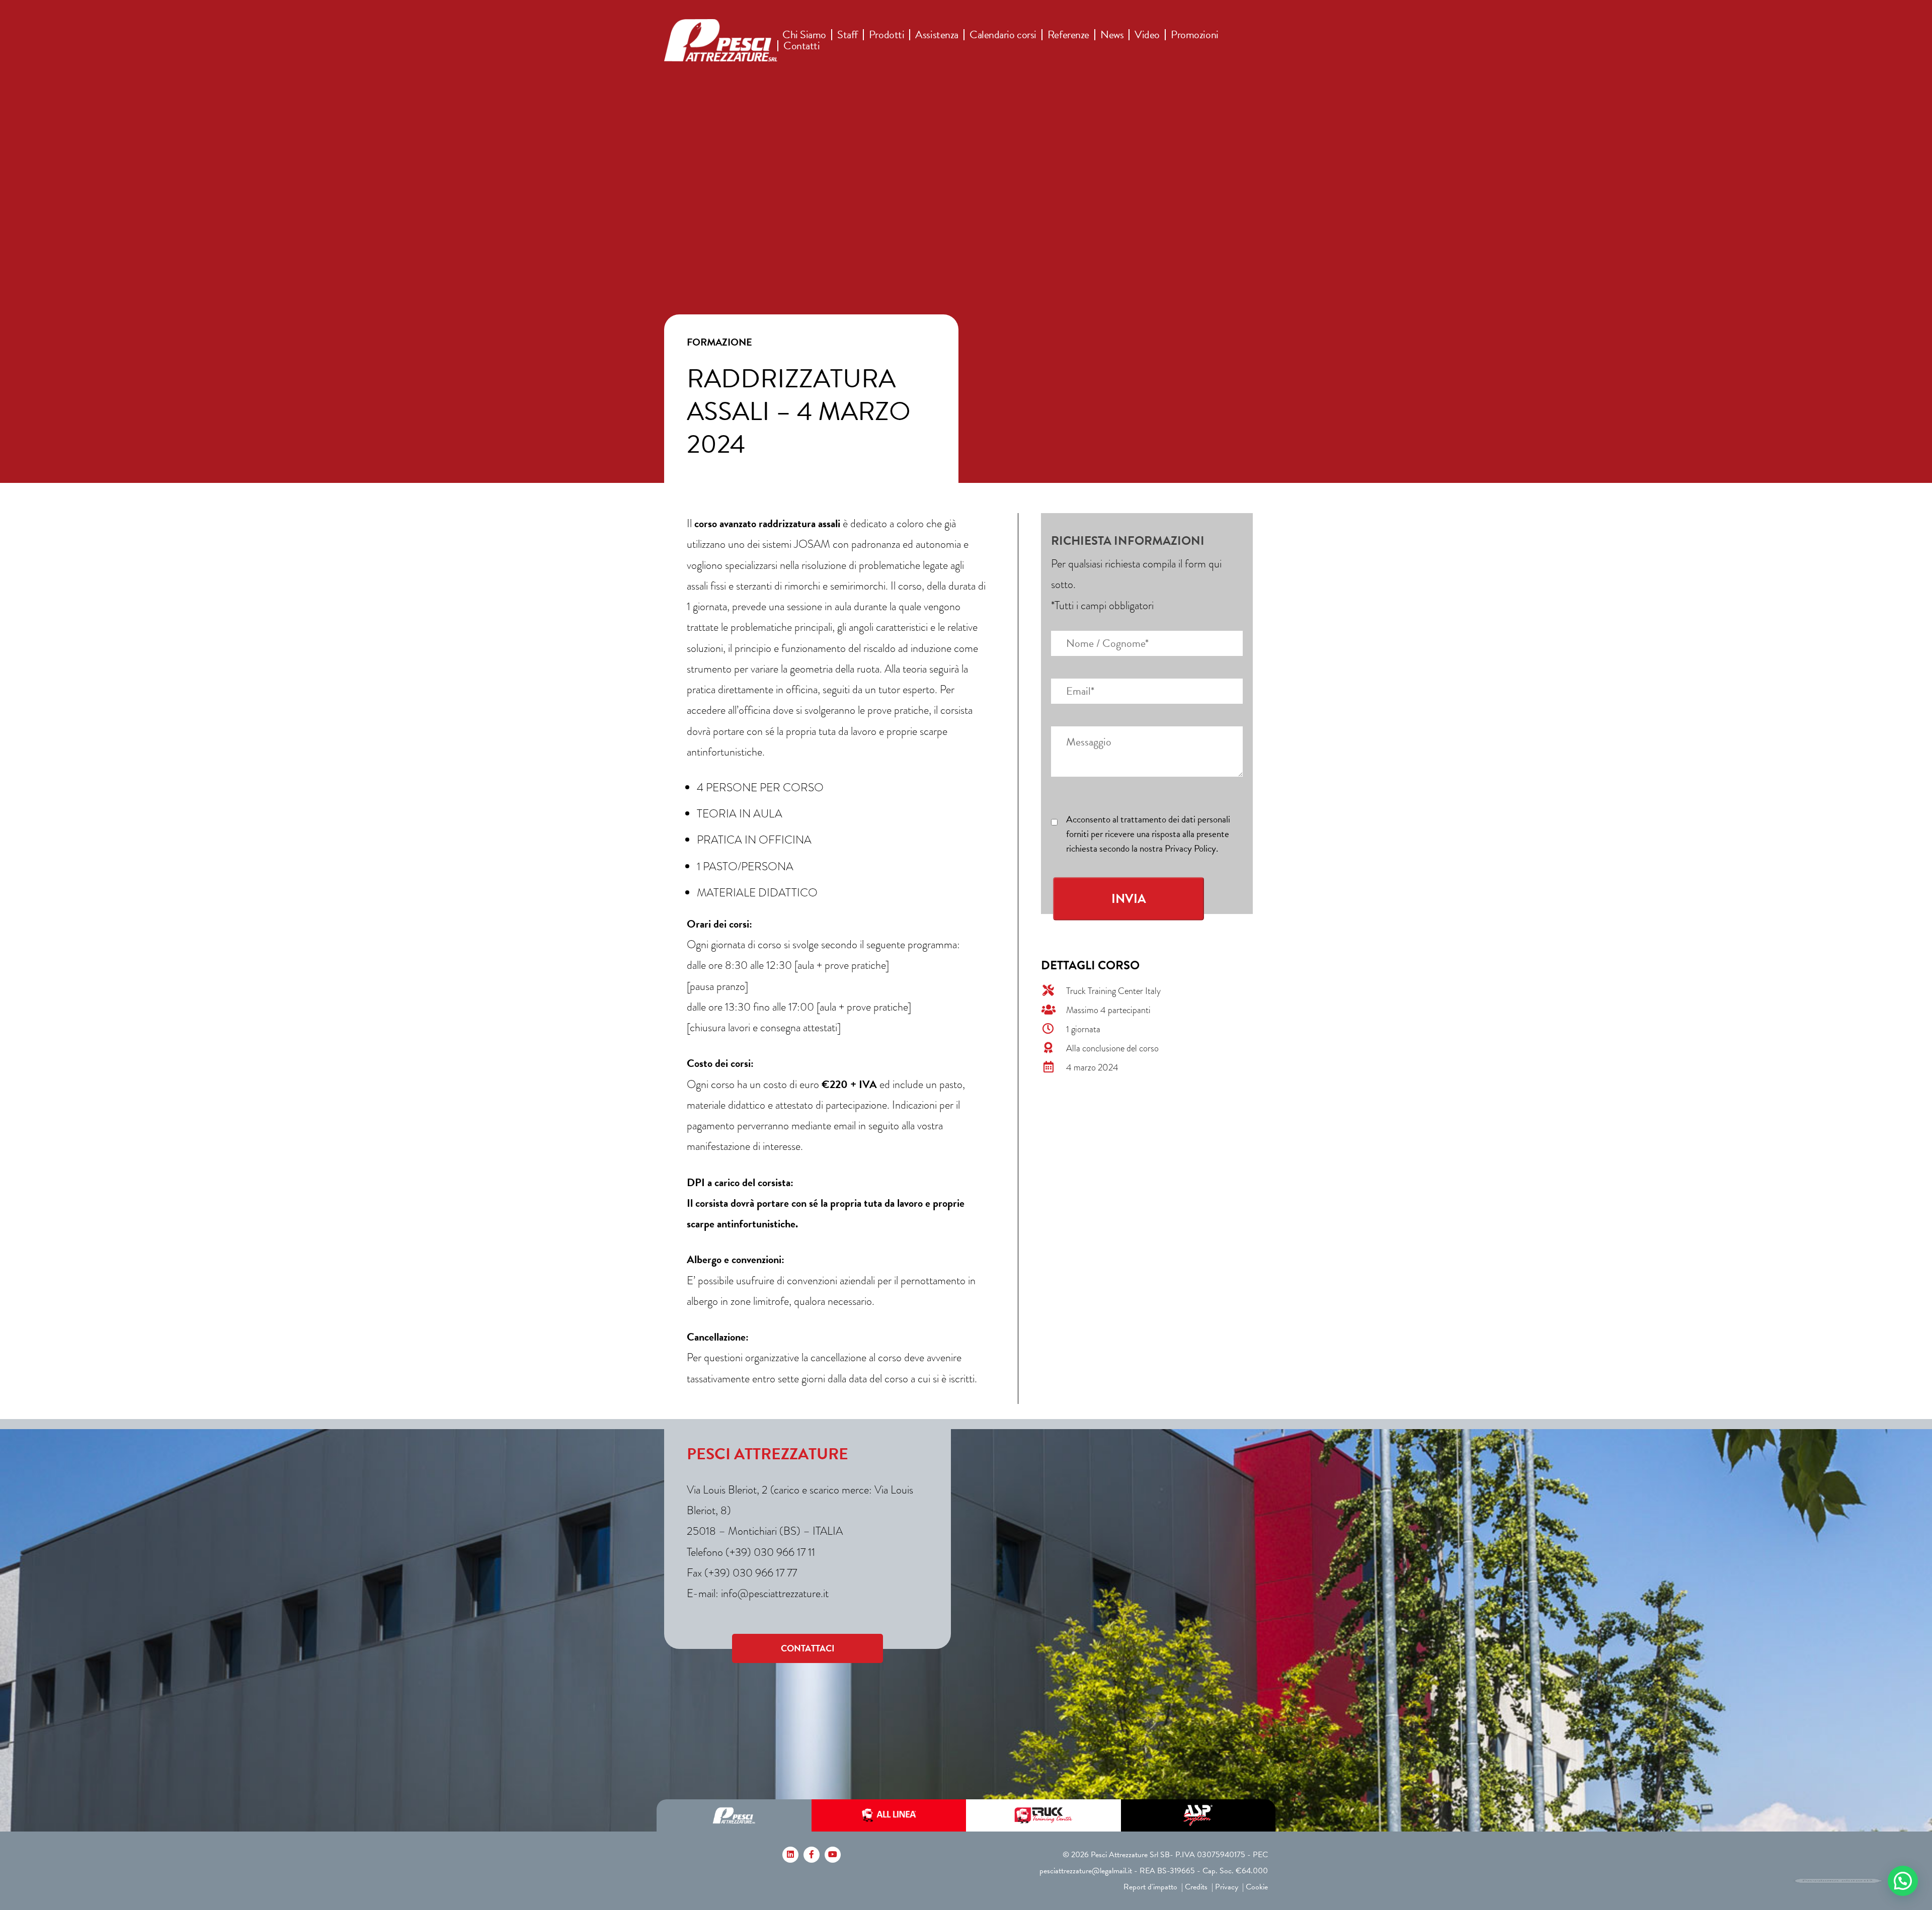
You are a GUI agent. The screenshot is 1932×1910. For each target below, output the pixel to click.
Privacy (1227, 1887)
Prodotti (887, 35)
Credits (1196, 1887)
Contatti (801, 46)
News (1112, 35)
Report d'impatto (1150, 1887)
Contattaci (808, 1648)
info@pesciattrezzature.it (775, 1593)
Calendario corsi (1003, 35)
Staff (848, 35)
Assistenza (937, 35)
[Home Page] (721, 40)
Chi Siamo (804, 35)
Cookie (1257, 1887)
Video (1147, 35)
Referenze (1068, 35)
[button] (1903, 1881)
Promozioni (1195, 35)
